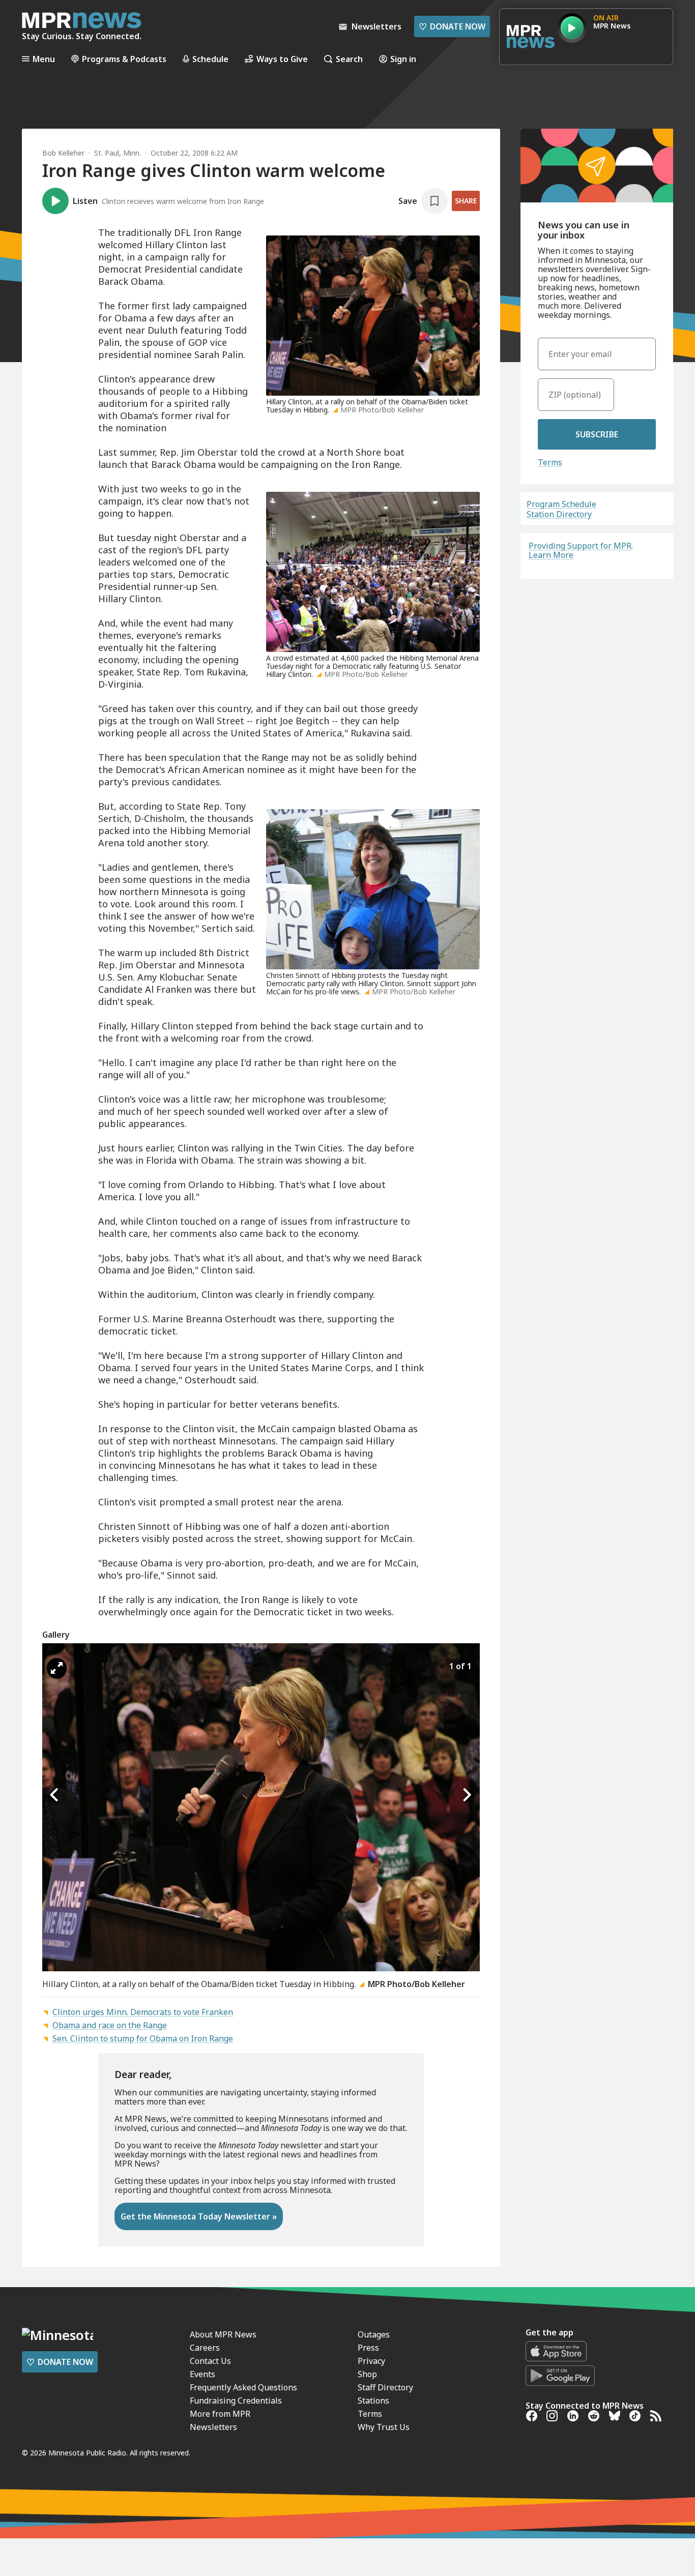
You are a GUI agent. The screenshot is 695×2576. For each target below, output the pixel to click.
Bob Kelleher (63, 153)
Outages (374, 2334)
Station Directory (559, 514)
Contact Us (210, 2361)
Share (466, 201)
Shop (367, 2374)
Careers (205, 2348)
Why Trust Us (384, 2427)
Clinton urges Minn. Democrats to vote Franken (143, 2012)
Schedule (210, 59)
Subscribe (597, 434)
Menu (44, 59)
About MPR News (223, 2334)
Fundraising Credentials (236, 2401)
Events (202, 2374)
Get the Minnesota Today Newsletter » (199, 2216)
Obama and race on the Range (110, 2025)
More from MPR (220, 2414)
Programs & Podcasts (124, 59)
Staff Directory (385, 2387)
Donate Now (452, 26)
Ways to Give (282, 59)
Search (349, 59)
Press (368, 2348)
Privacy (371, 2361)
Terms (550, 462)
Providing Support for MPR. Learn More (581, 550)
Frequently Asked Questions (243, 2387)
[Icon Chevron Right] (467, 1795)
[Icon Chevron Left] (55, 1795)
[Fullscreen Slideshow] (57, 1668)
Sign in (403, 59)
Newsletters (213, 2427)
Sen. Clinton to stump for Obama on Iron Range (143, 2038)
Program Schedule (561, 504)
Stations (373, 2401)
